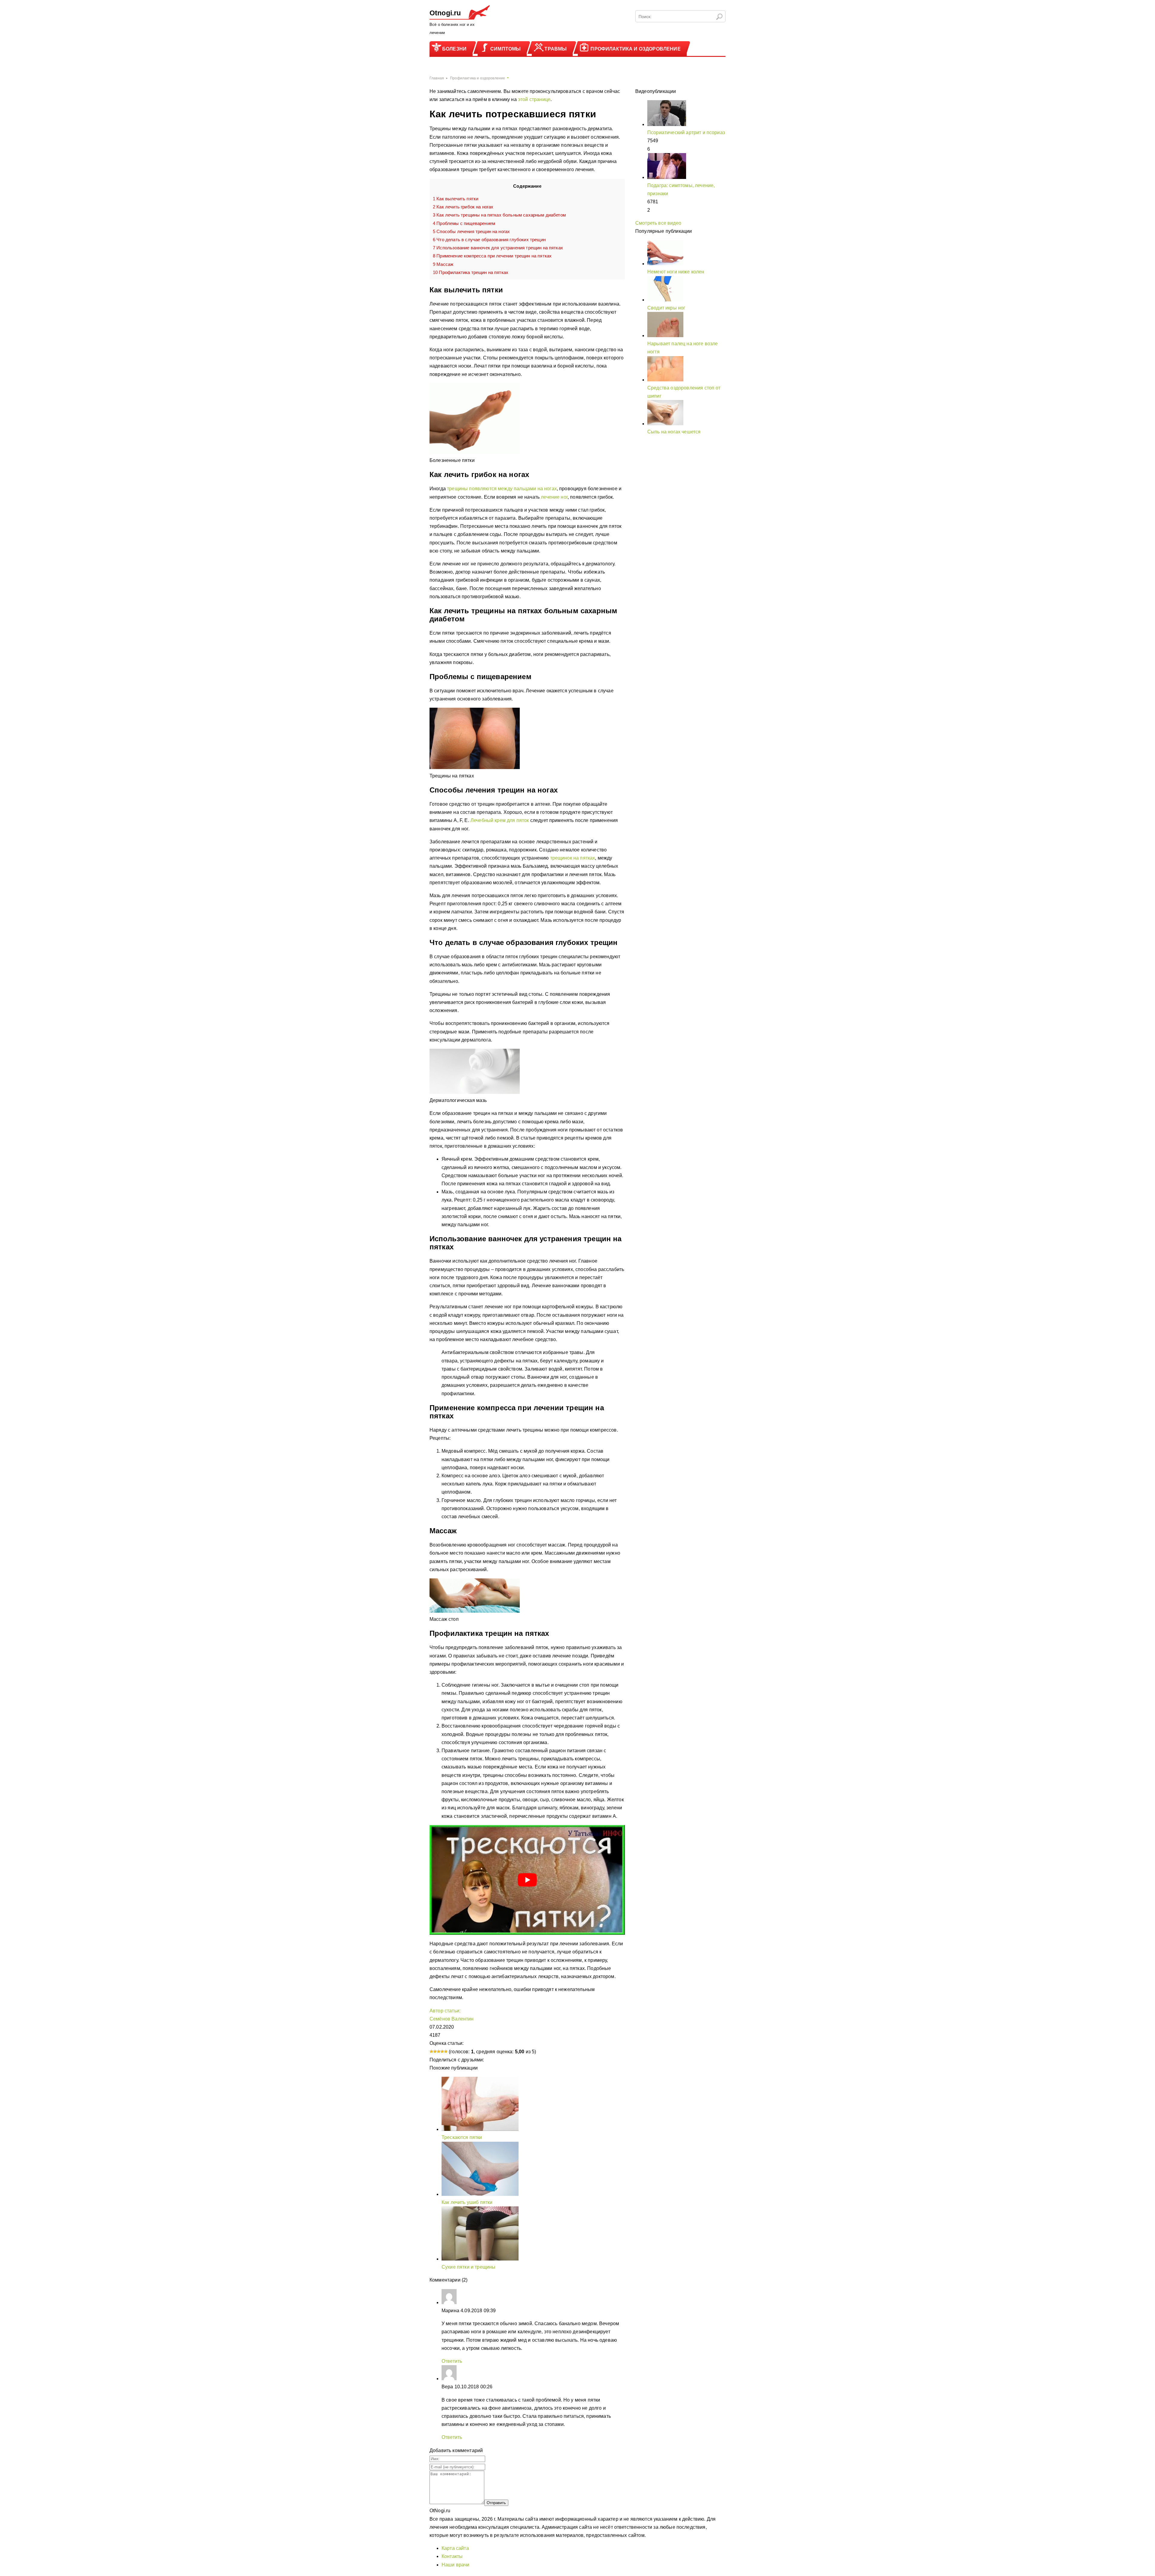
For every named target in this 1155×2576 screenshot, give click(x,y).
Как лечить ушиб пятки (467, 2202)
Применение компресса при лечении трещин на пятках (492, 256)
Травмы (556, 49)
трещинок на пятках (573, 858)
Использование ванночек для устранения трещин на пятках (498, 248)
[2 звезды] (435, 2051)
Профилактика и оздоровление (635, 49)
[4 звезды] (442, 2051)
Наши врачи (456, 2565)
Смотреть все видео (658, 223)
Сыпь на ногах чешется (674, 432)
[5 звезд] (446, 2051)
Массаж (443, 264)
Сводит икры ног (666, 308)
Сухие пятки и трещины (468, 2267)
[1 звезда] (431, 2051)
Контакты (452, 2556)
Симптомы (505, 49)
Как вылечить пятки (456, 199)
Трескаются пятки (462, 2137)
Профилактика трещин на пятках (471, 272)
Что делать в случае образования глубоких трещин (489, 240)
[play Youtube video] (527, 1880)
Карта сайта (455, 2548)
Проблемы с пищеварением (464, 223)
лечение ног (554, 497)
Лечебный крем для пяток (500, 820)
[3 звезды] (439, 2051)
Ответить (452, 2361)
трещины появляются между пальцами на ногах (502, 489)
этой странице (534, 99)
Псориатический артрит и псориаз (686, 132)
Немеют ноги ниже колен (676, 272)
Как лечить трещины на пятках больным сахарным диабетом (499, 215)
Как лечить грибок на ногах (463, 207)
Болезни (454, 49)
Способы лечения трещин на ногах (471, 231)
